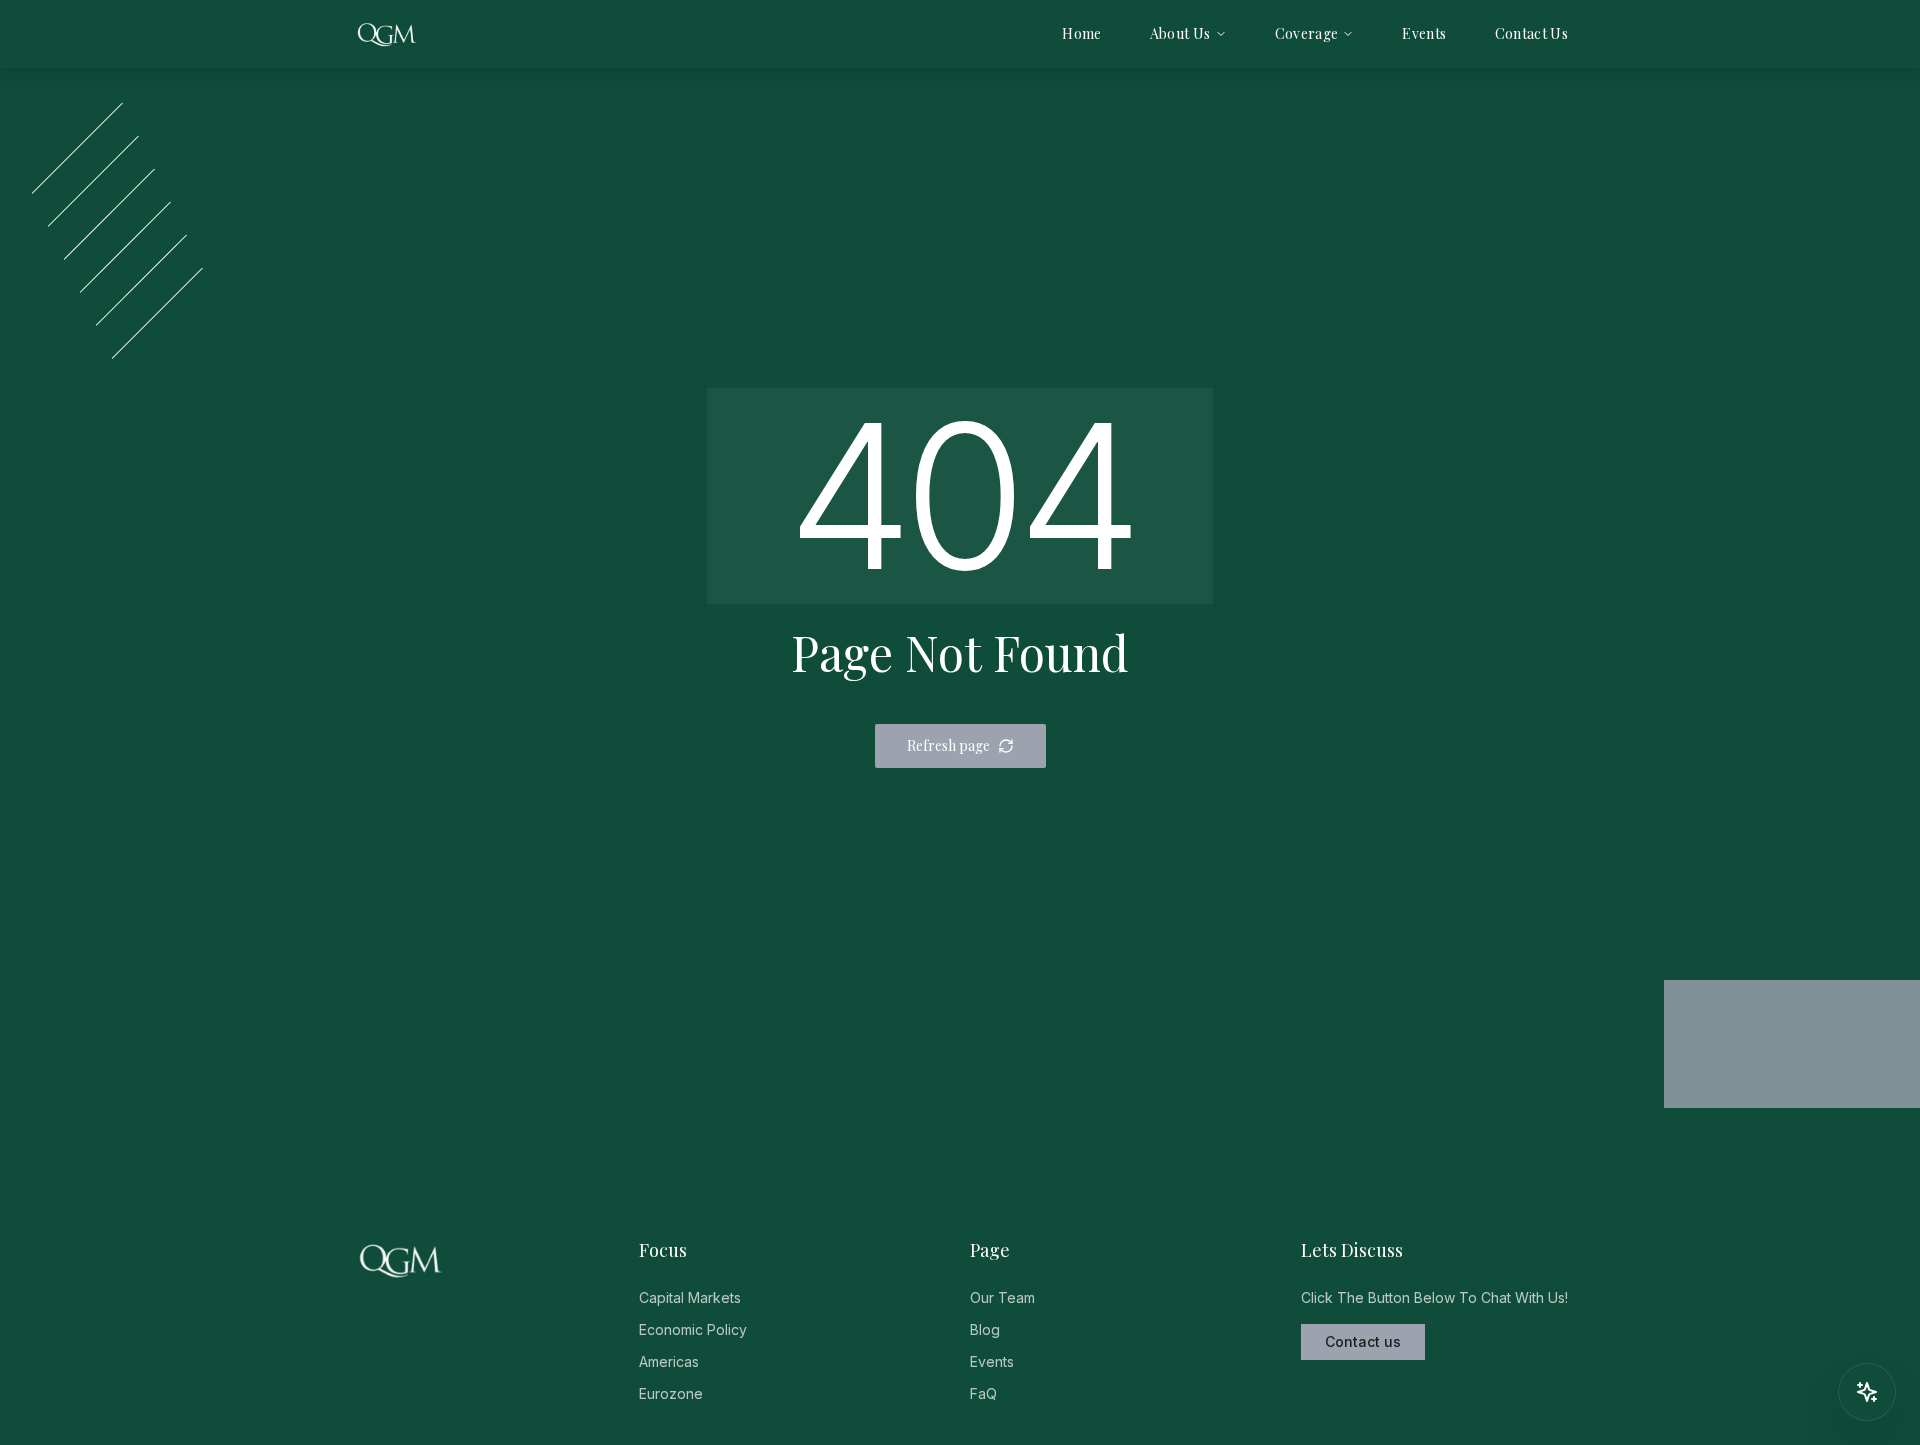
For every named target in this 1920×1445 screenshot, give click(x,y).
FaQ (983, 1393)
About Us (1180, 33)
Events (1424, 33)
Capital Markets (690, 1297)
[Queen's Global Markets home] (387, 34)
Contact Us (1532, 33)
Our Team (1002, 1297)
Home (1081, 33)
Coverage (1307, 33)
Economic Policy (693, 1329)
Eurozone (671, 1393)
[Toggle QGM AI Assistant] (1867, 1392)
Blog (985, 1329)
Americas (669, 1361)
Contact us (1363, 1341)
